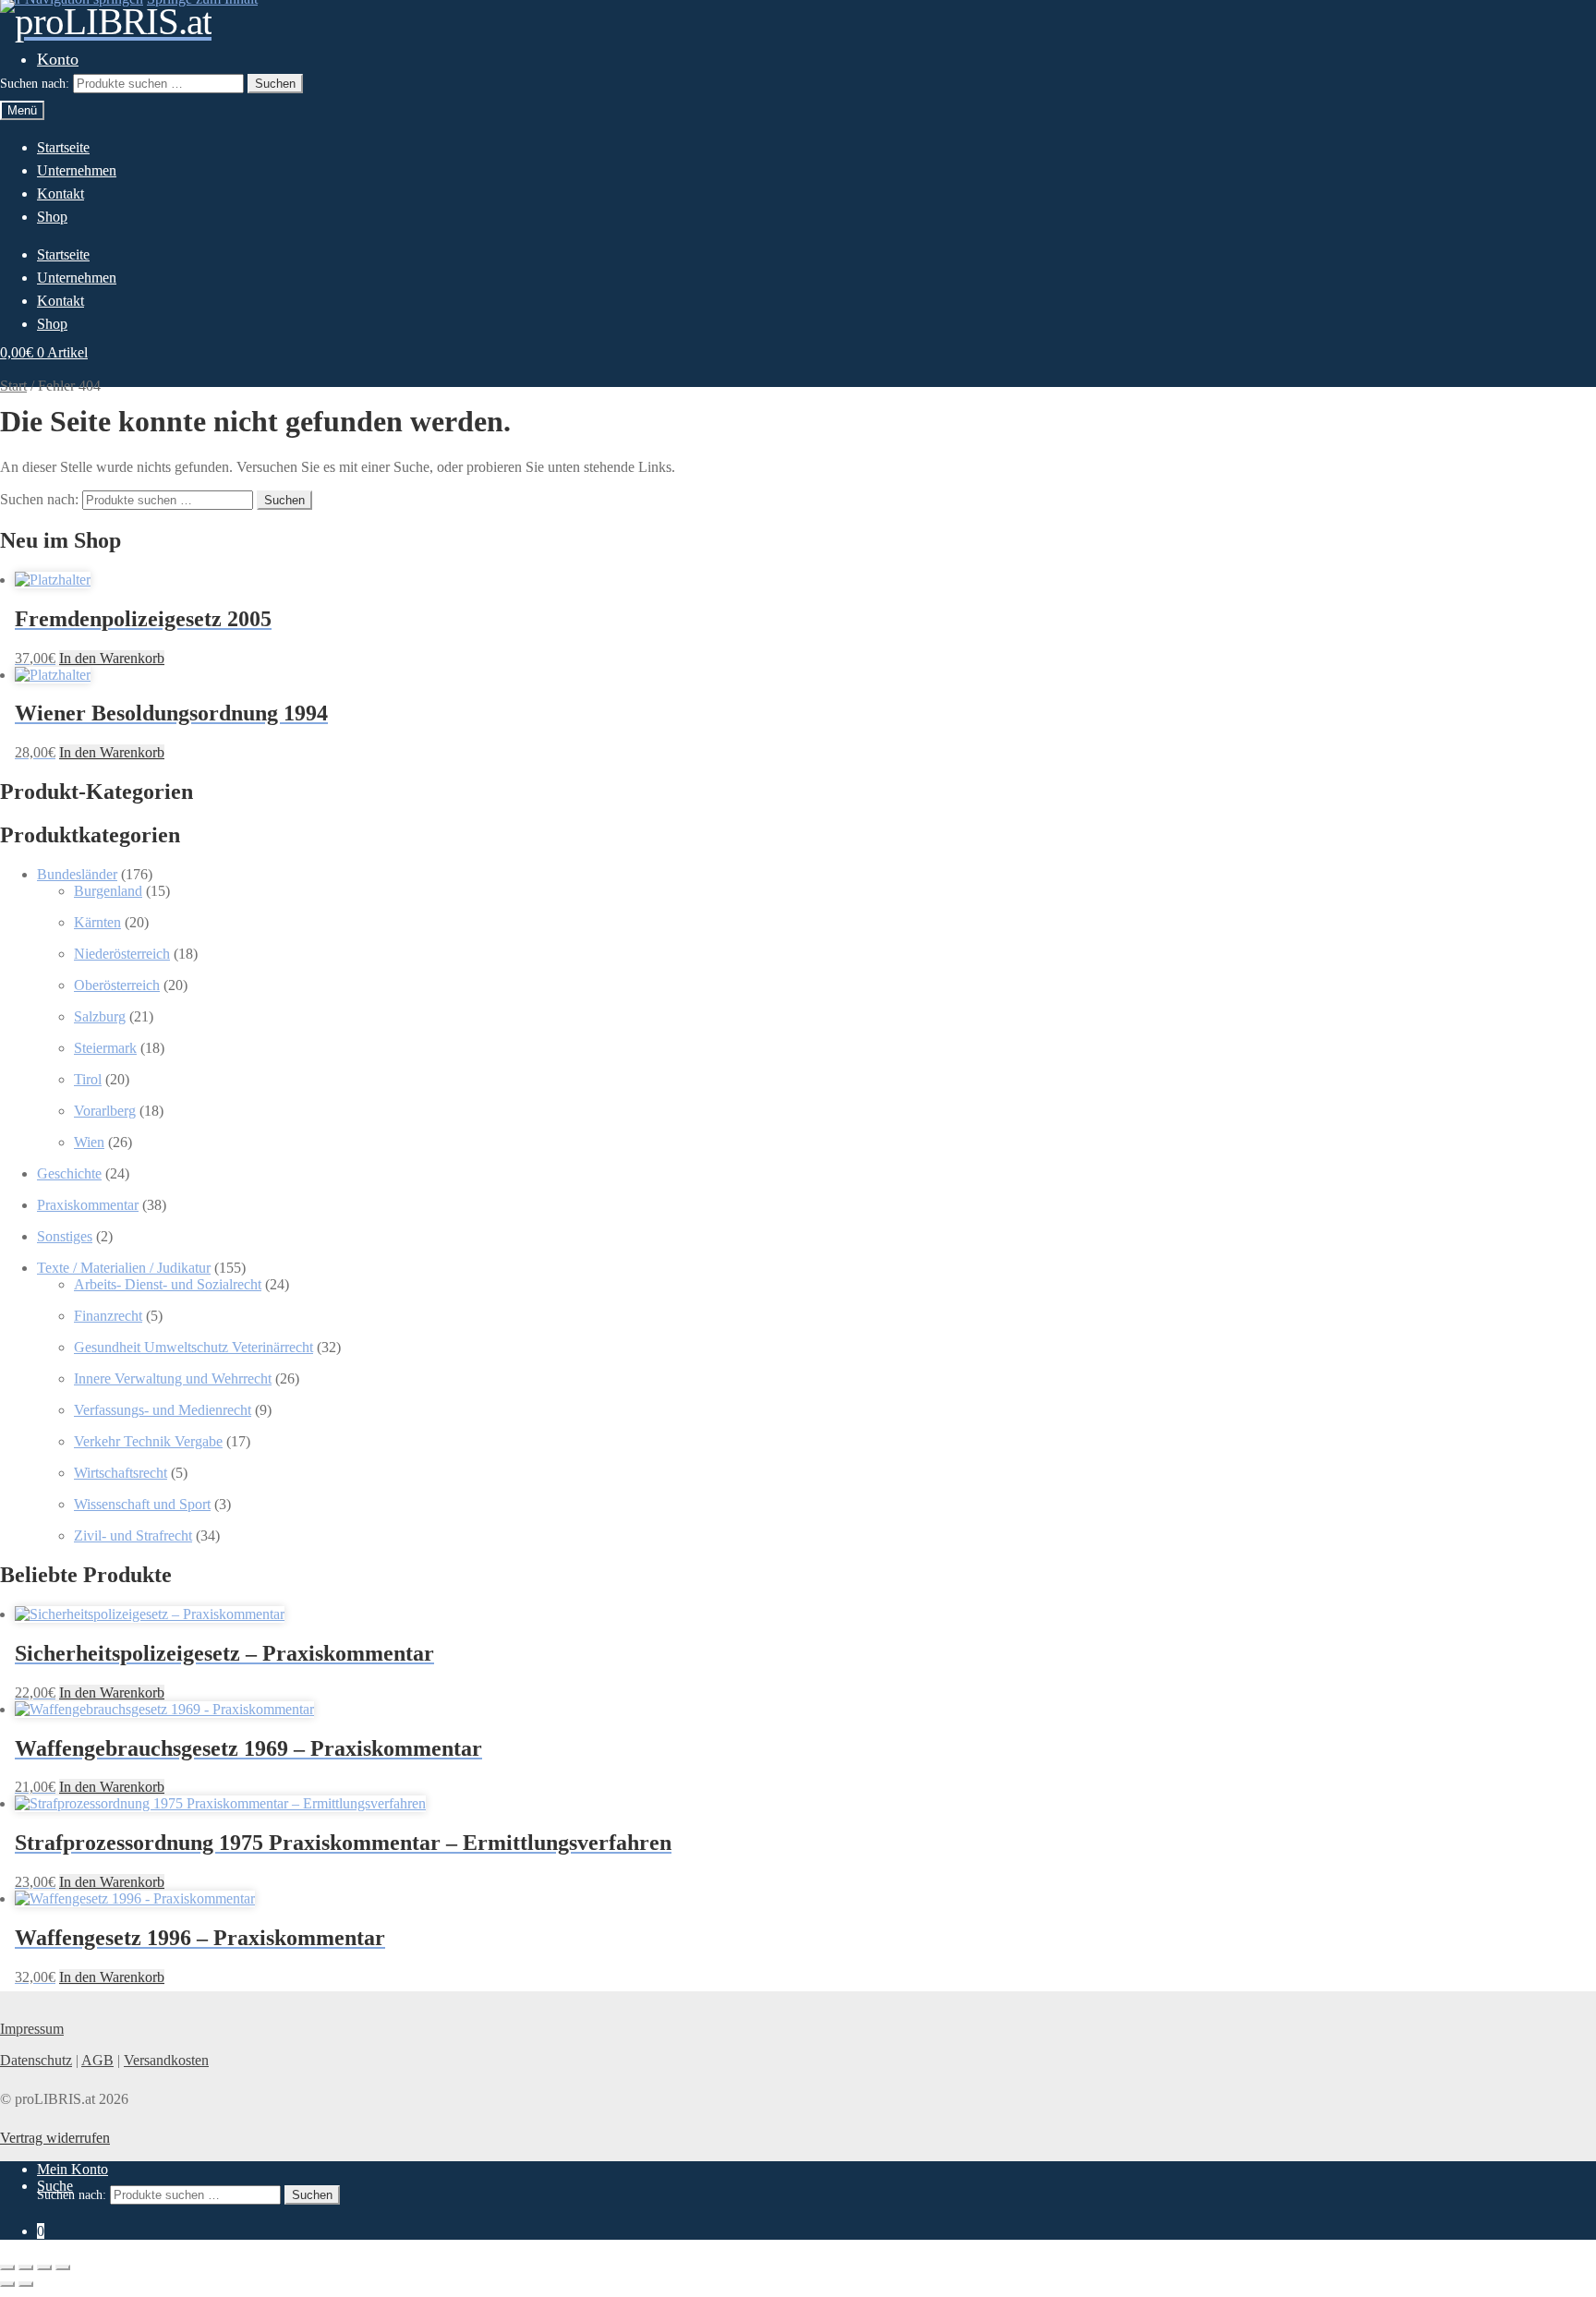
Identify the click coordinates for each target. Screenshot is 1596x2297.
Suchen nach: (35, 84)
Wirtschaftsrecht (121, 1473)
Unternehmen (77, 170)
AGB (97, 2060)
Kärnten (97, 922)
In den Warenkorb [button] (112, 658)
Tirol (88, 1079)
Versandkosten (166, 2060)
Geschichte (69, 1173)
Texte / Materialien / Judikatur (124, 1268)
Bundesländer (77, 874)
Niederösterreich (122, 954)
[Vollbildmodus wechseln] (26, 2267)
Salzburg (100, 1016)
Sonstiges (65, 1236)
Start (13, 386)
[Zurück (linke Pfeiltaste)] (7, 2284)
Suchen (275, 84)
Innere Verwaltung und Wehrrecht (173, 1378)
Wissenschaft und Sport (142, 1504)
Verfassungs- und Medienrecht (163, 1410)
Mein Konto (73, 2169)
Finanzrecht (108, 1316)
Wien (89, 1142)
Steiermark (105, 1048)
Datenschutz (36, 2060)
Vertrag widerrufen (55, 2138)
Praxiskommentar (88, 1205)
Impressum (32, 2029)
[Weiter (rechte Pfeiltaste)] (26, 2284)
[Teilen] (44, 2267)
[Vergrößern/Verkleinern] (7, 2267)
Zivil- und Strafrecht (133, 1535)
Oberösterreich (117, 985)
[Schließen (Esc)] (63, 2267)
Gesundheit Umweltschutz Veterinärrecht (193, 1347)
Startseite (63, 147)
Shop (52, 217)
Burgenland (108, 891)
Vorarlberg (105, 1111)
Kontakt (60, 193)
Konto (58, 59)
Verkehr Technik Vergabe (148, 1441)
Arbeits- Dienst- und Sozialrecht (168, 1284)
